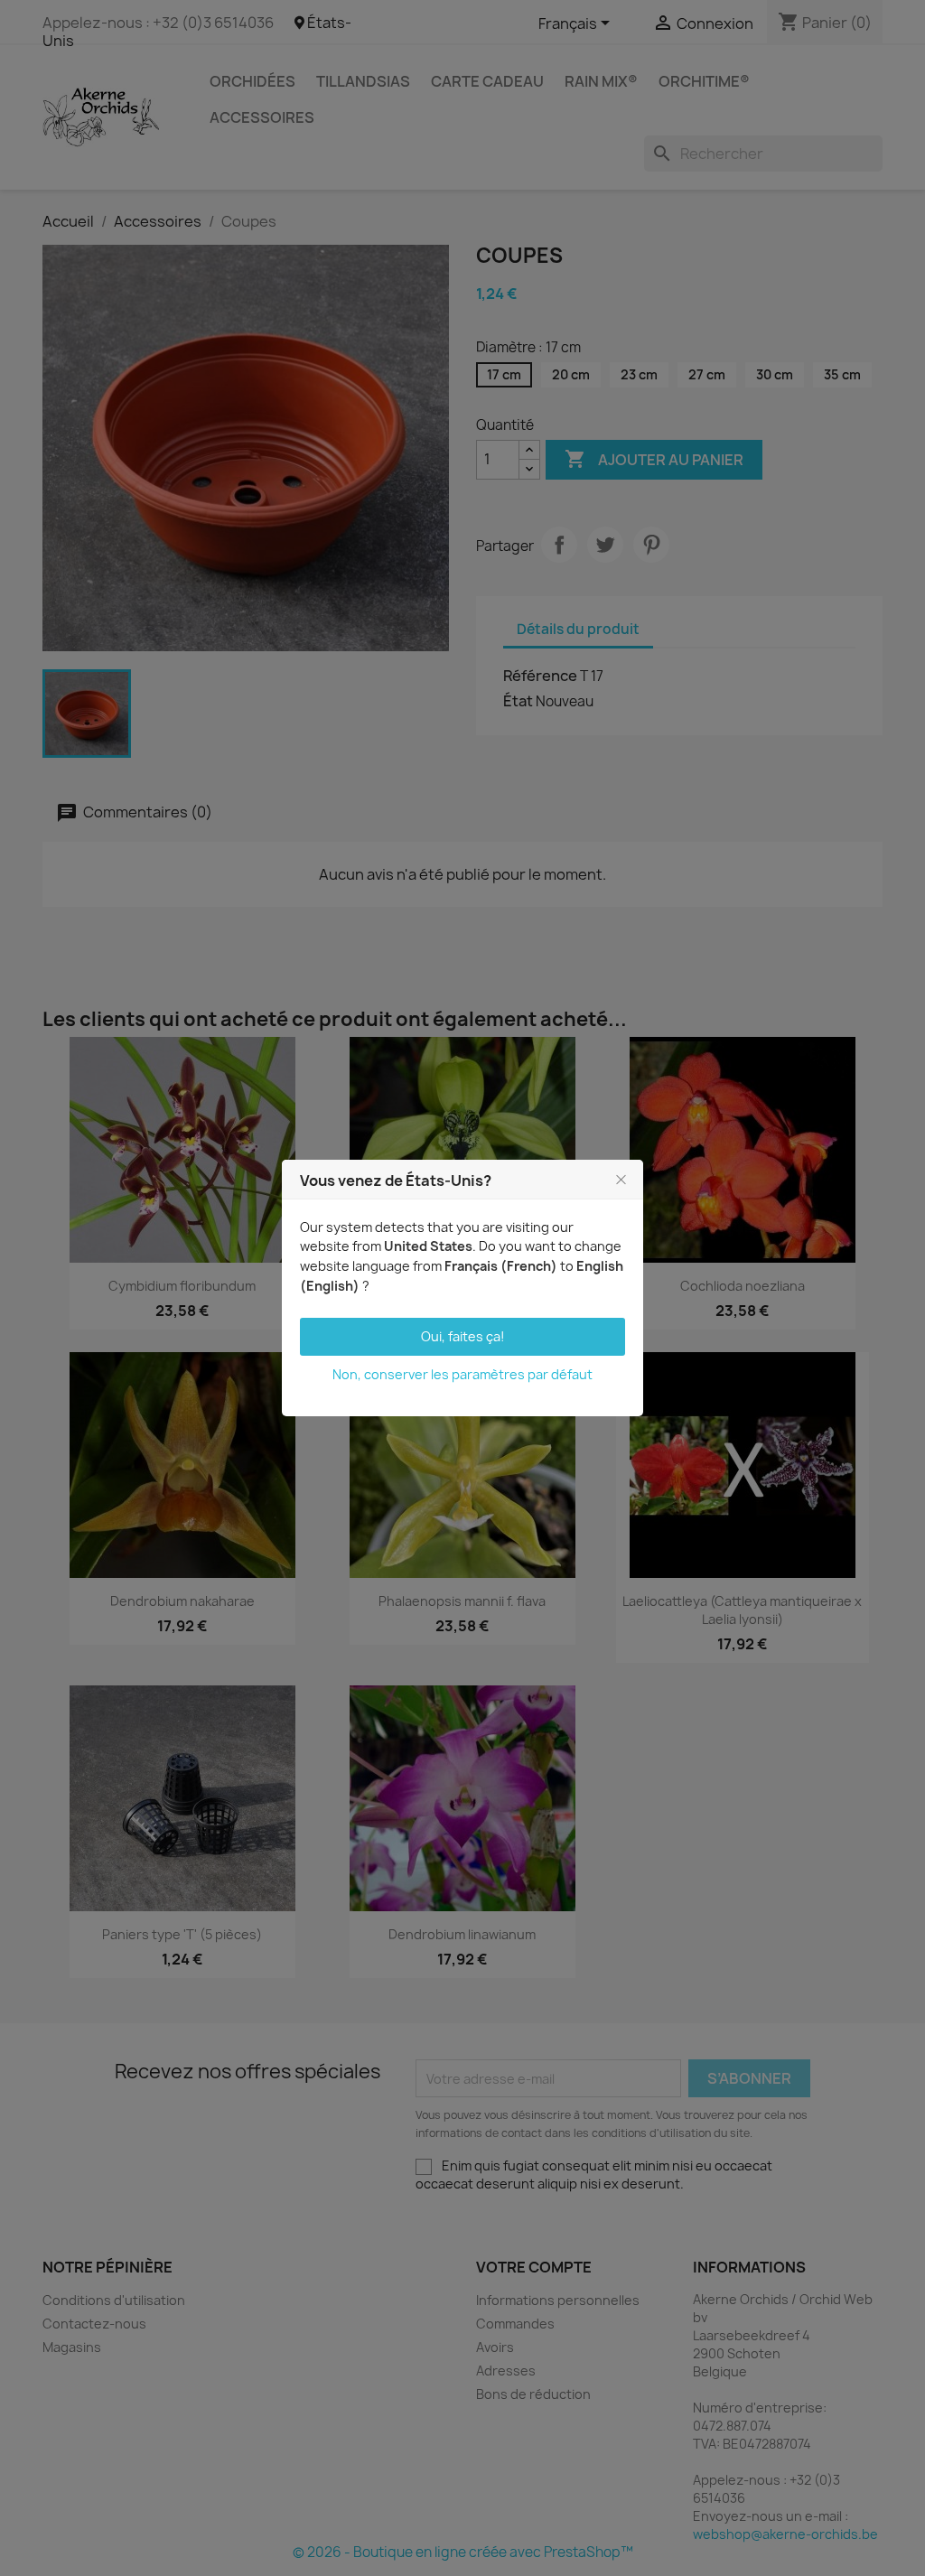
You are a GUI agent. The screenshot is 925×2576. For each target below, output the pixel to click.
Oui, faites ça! (463, 1336)
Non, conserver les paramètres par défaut (462, 1374)
